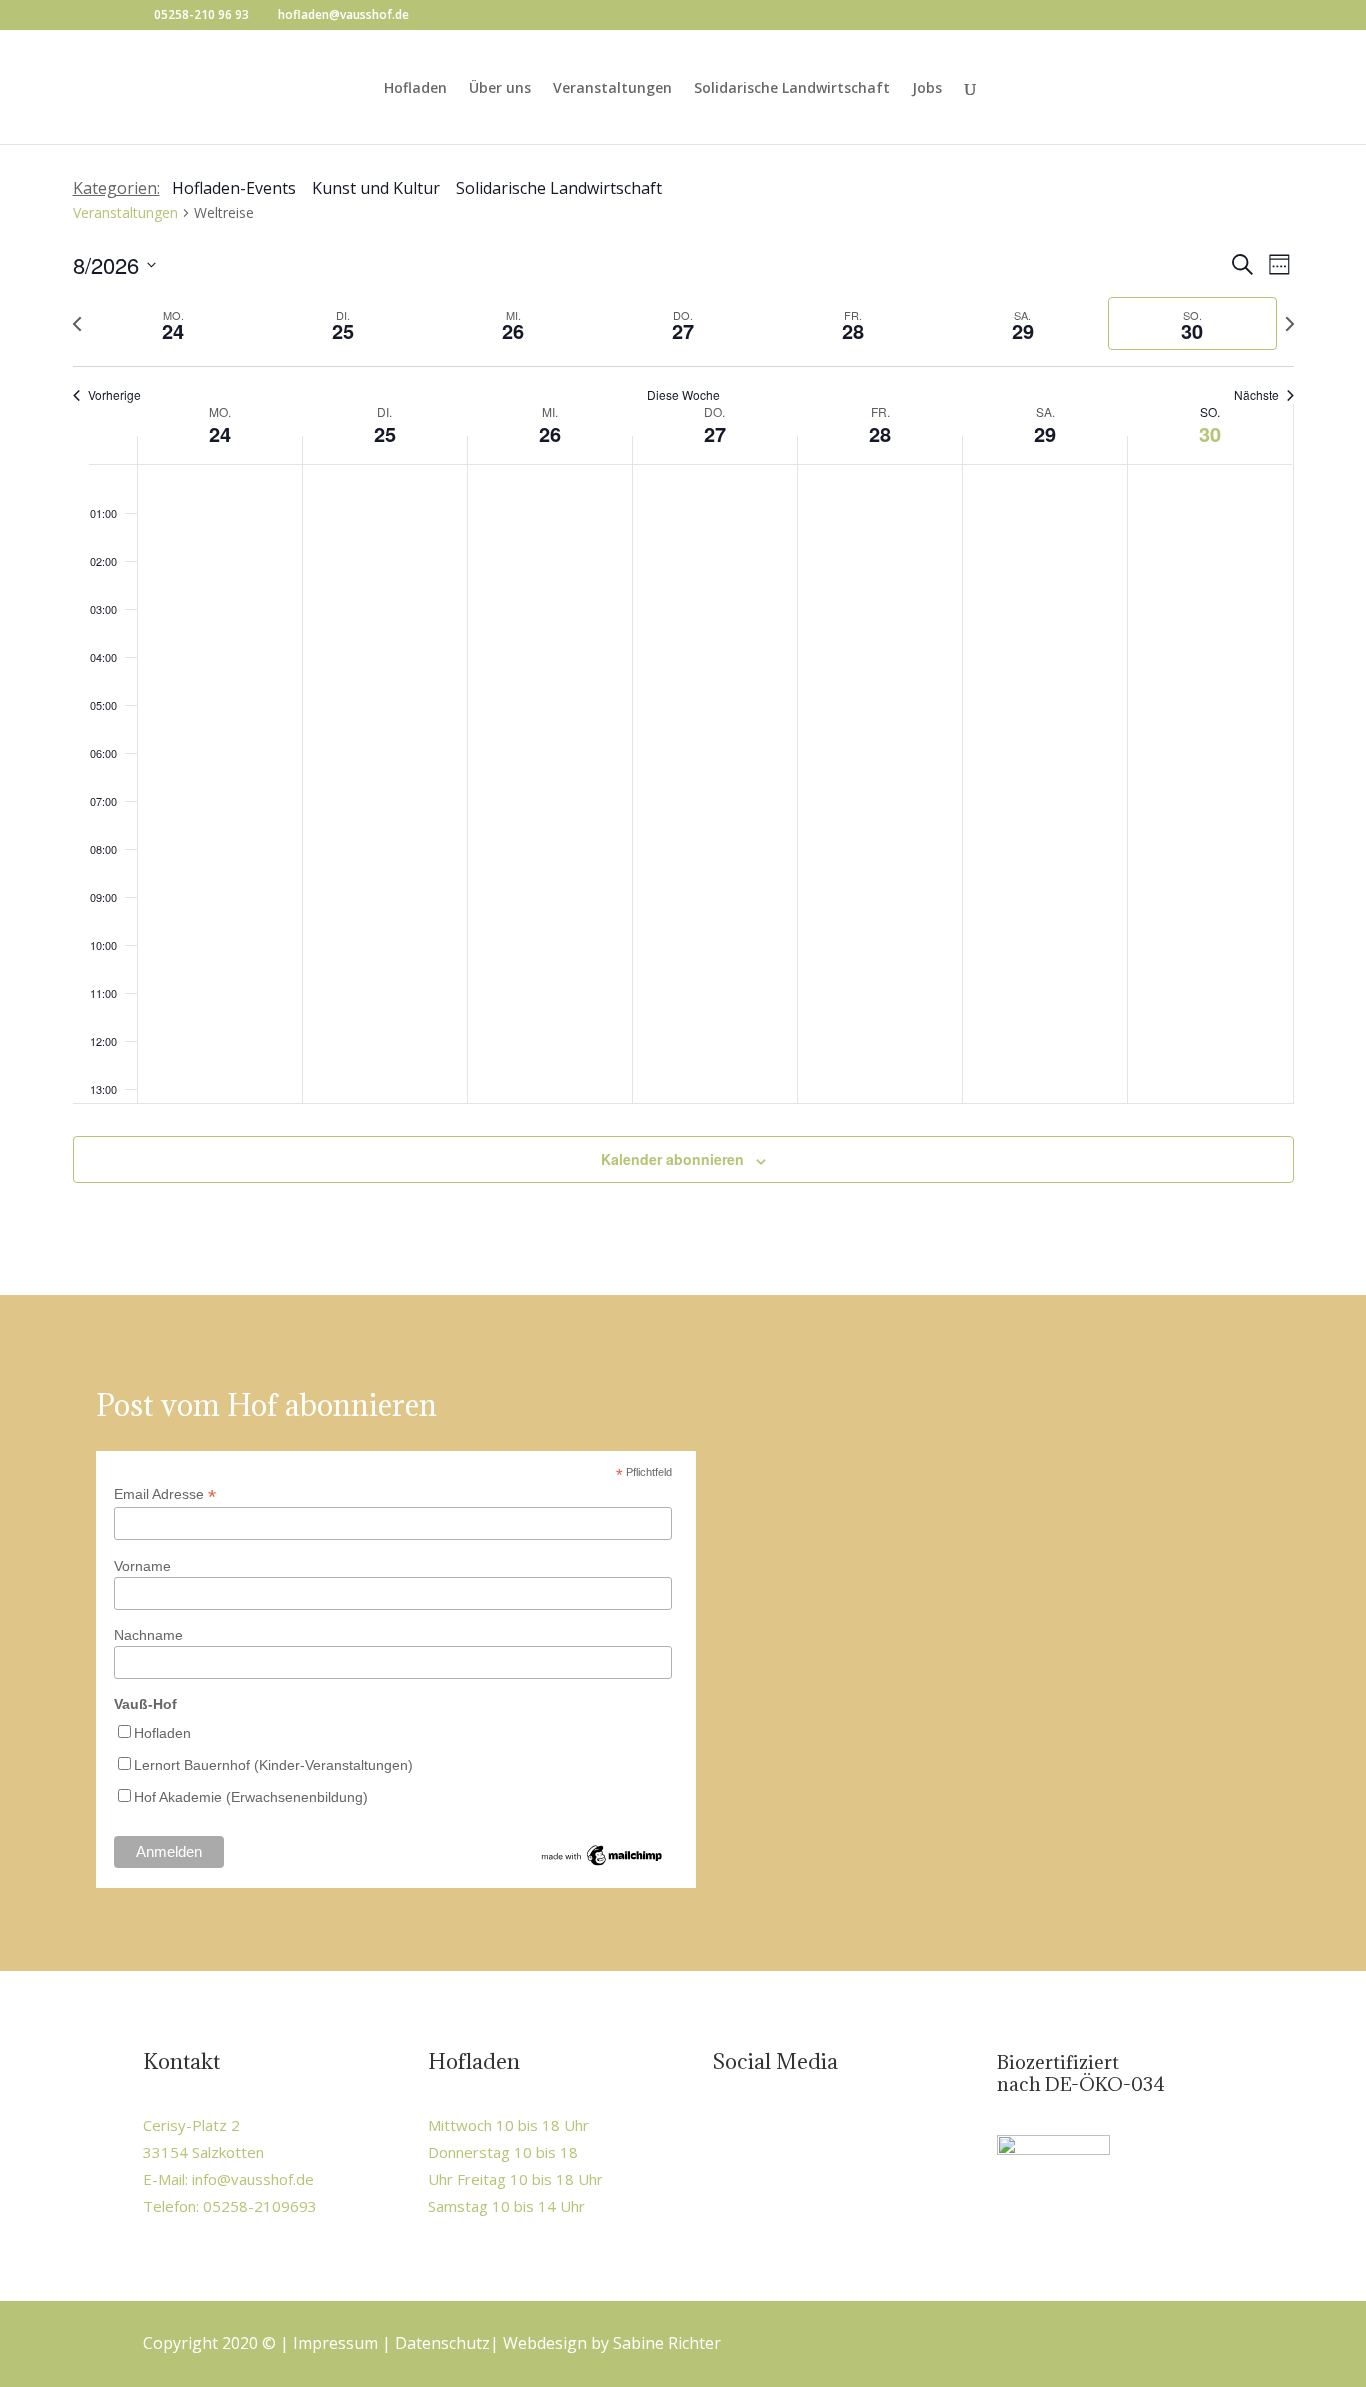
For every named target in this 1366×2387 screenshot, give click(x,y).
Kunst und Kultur (376, 188)
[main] (683, 703)
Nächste (1256, 395)
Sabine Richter (667, 2343)
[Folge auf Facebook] (730, 2129)
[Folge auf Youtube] (814, 2129)
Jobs (927, 89)
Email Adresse (165, 1494)
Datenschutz (442, 2343)
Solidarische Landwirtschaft (792, 89)
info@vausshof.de (253, 2179)
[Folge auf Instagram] (772, 2129)
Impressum (335, 2343)
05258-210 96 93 (201, 14)
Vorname (142, 1566)
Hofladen (415, 89)
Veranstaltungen (612, 89)
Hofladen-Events (234, 188)
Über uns (500, 89)
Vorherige (114, 395)
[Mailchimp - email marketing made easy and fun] (603, 1864)
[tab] (174, 323)
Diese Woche (683, 395)
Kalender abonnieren (672, 1159)
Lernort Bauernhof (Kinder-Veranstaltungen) (273, 1765)
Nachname (148, 1635)
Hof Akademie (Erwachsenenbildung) (251, 1797)
